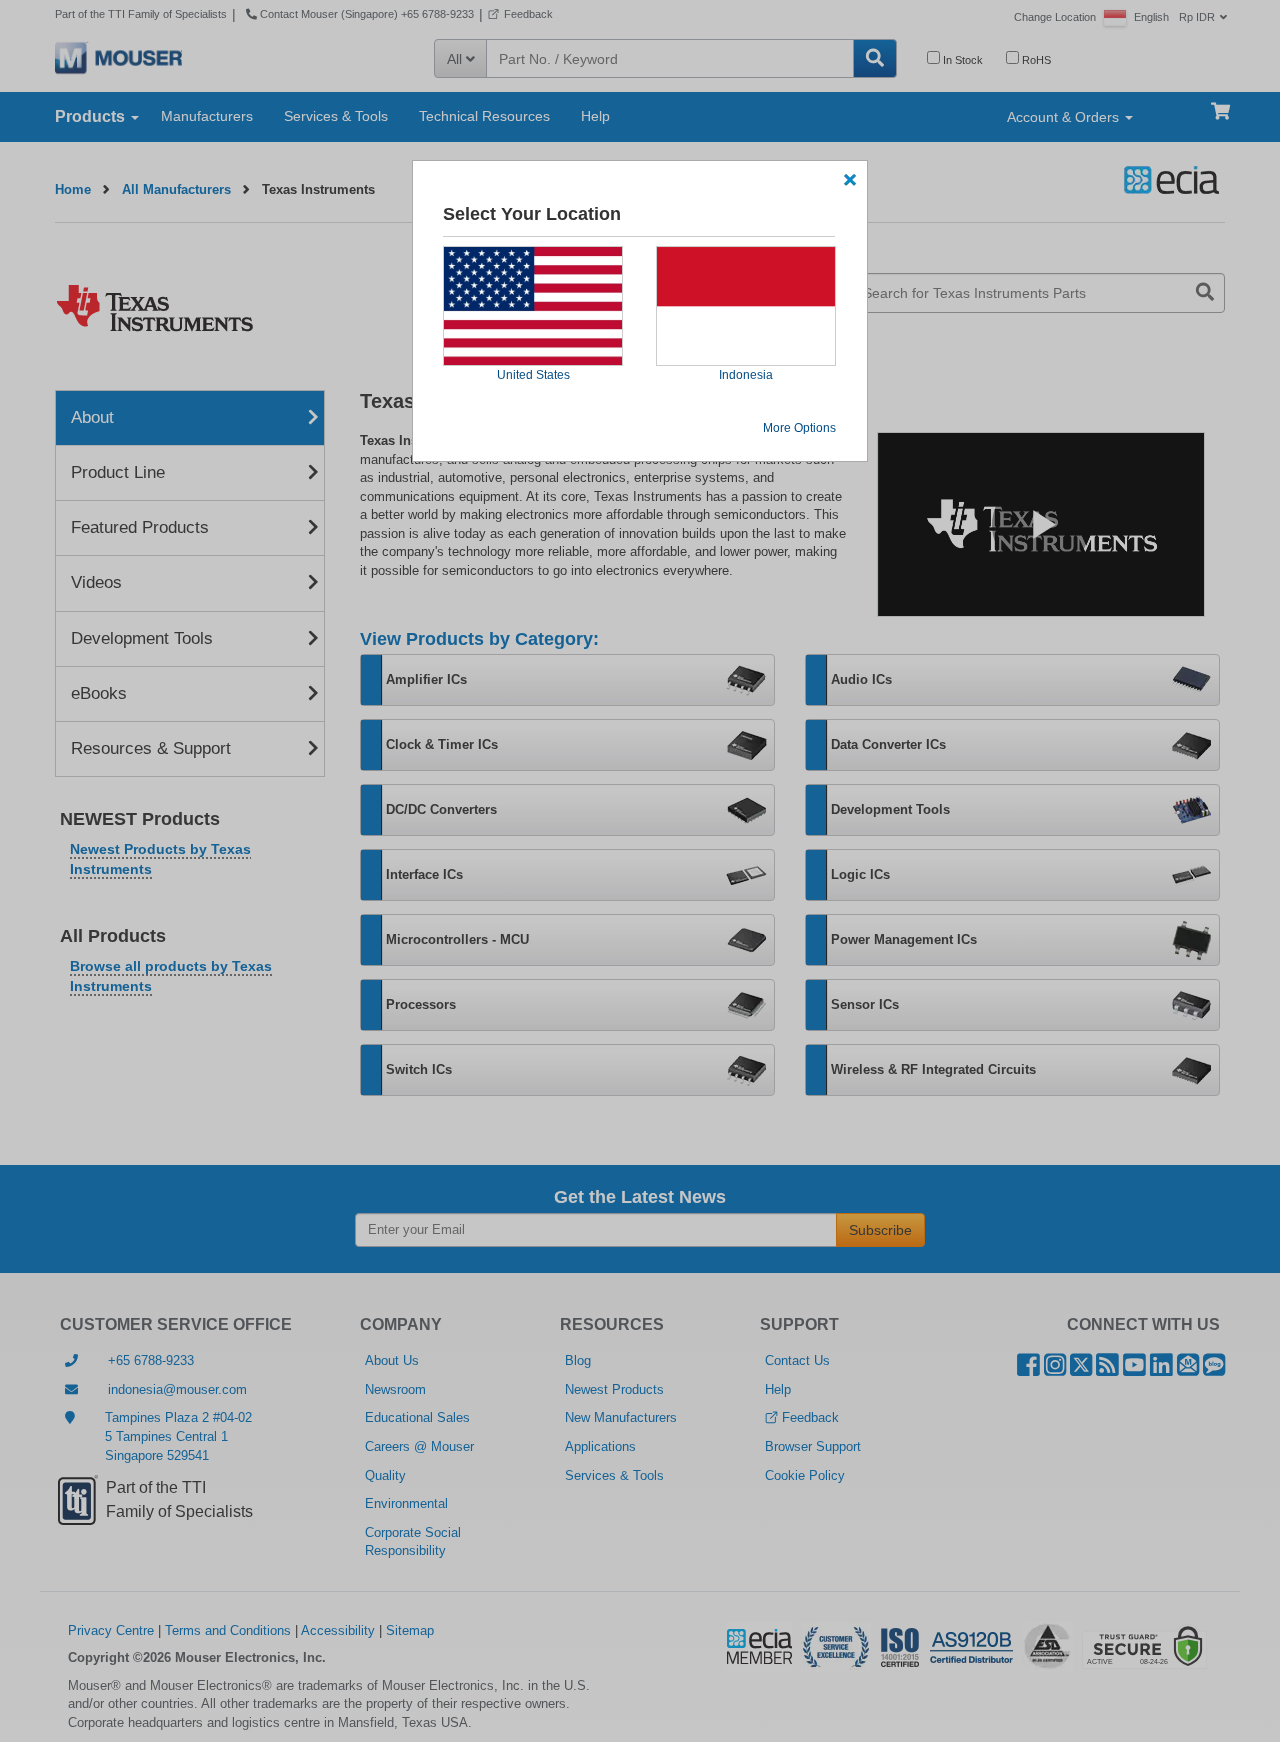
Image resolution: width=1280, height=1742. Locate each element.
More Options (799, 428)
